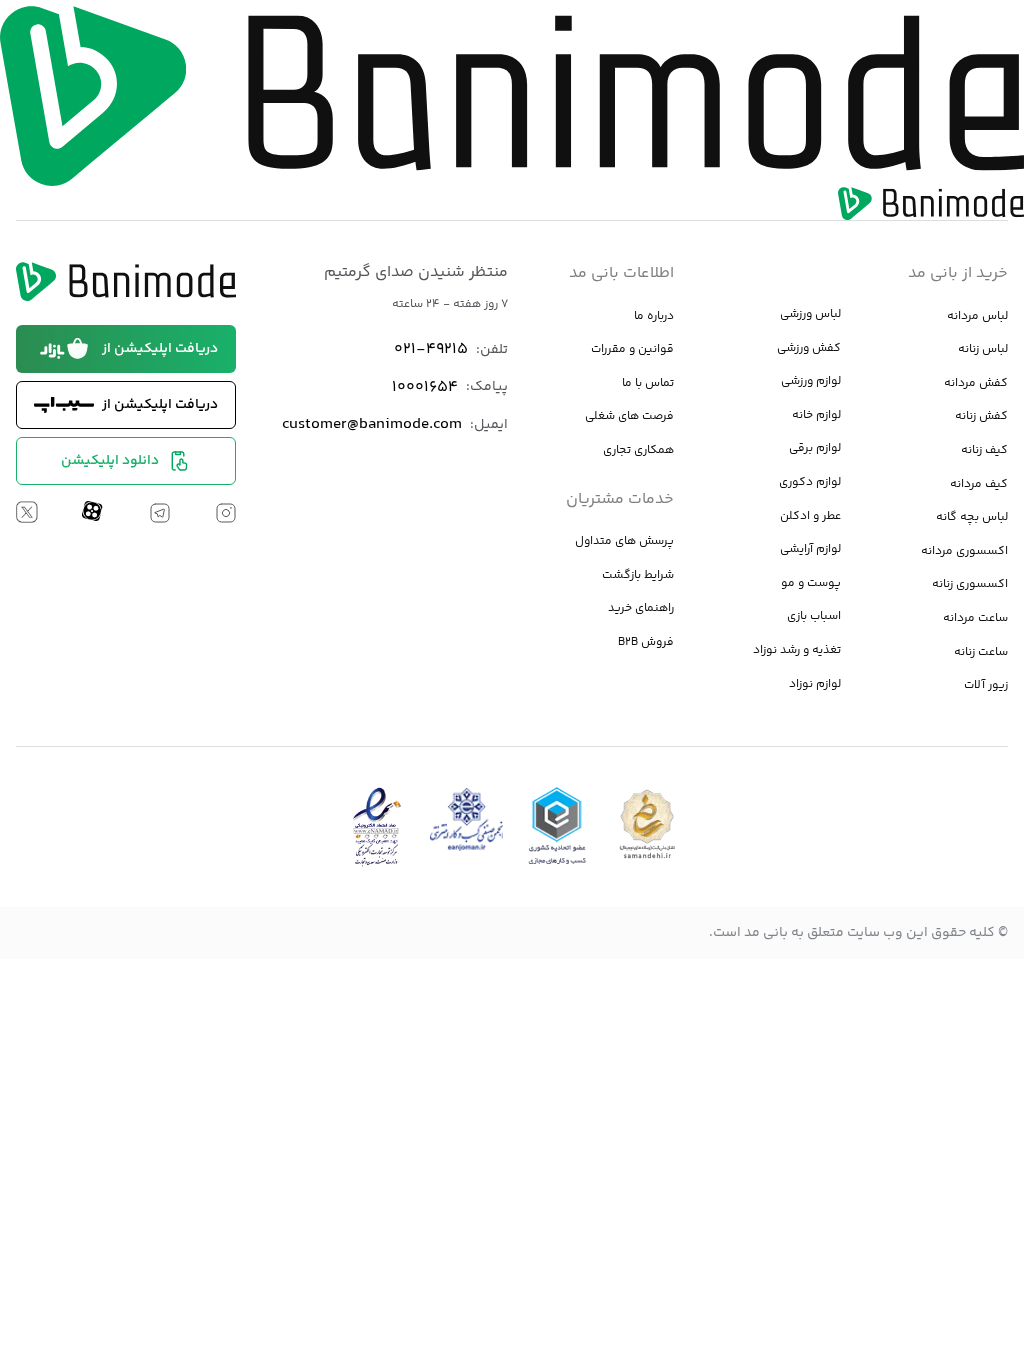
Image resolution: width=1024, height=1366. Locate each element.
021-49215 (431, 349)
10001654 (425, 387)
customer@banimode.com (372, 424)
